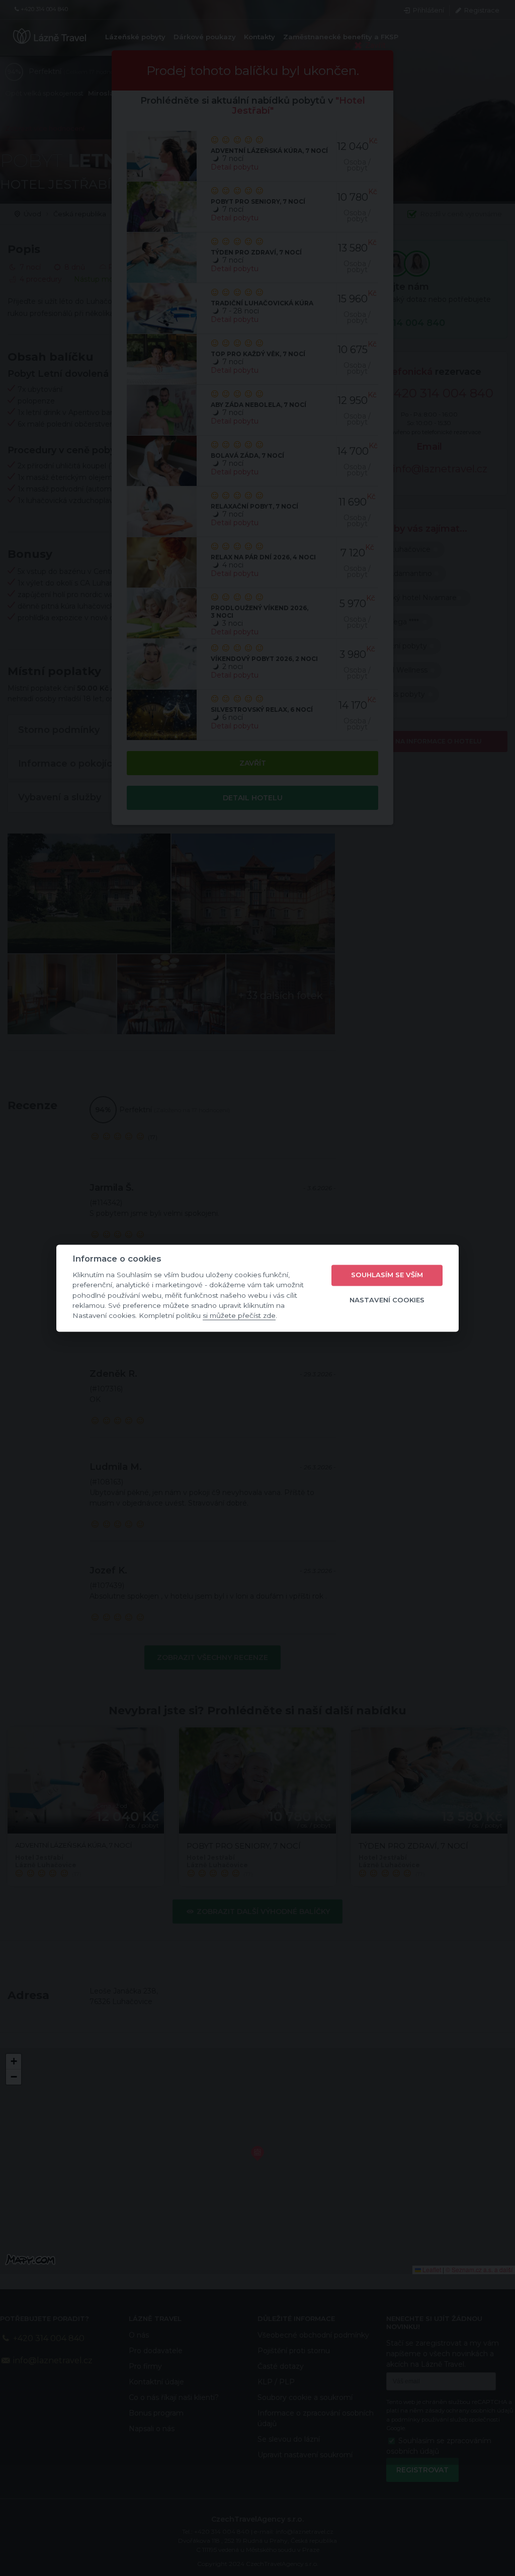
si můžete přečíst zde (239, 1316)
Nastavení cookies (387, 1300)
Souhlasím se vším (387, 1275)
